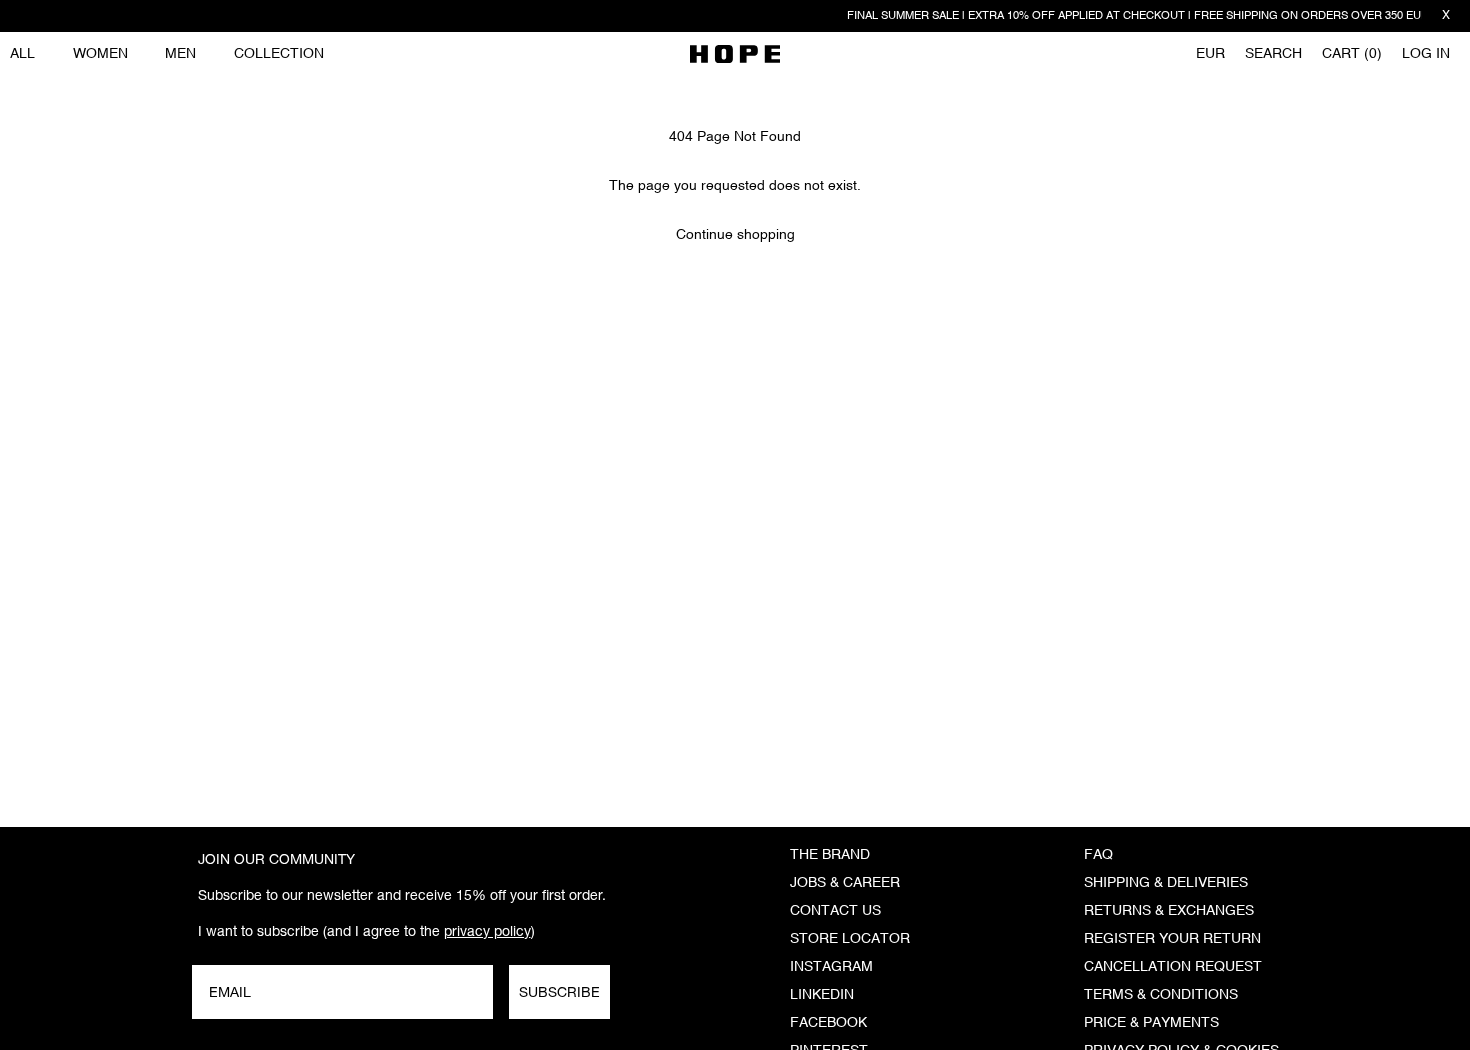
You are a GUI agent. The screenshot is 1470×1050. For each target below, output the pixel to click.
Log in (1426, 54)
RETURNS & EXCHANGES (1169, 911)
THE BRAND (830, 855)
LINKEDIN (822, 995)
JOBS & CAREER (845, 883)
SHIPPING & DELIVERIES (1166, 883)
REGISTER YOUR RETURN (1172, 939)
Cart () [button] (1352, 54)
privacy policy (487, 931)
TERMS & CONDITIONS (1161, 995)
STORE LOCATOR (850, 939)
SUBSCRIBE (559, 992)
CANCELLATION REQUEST (1173, 967)
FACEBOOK (828, 1023)
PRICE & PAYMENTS (1151, 1023)
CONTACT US (835, 911)
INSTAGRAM (831, 967)
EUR (1210, 54)
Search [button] (1273, 54)
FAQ (1098, 855)
